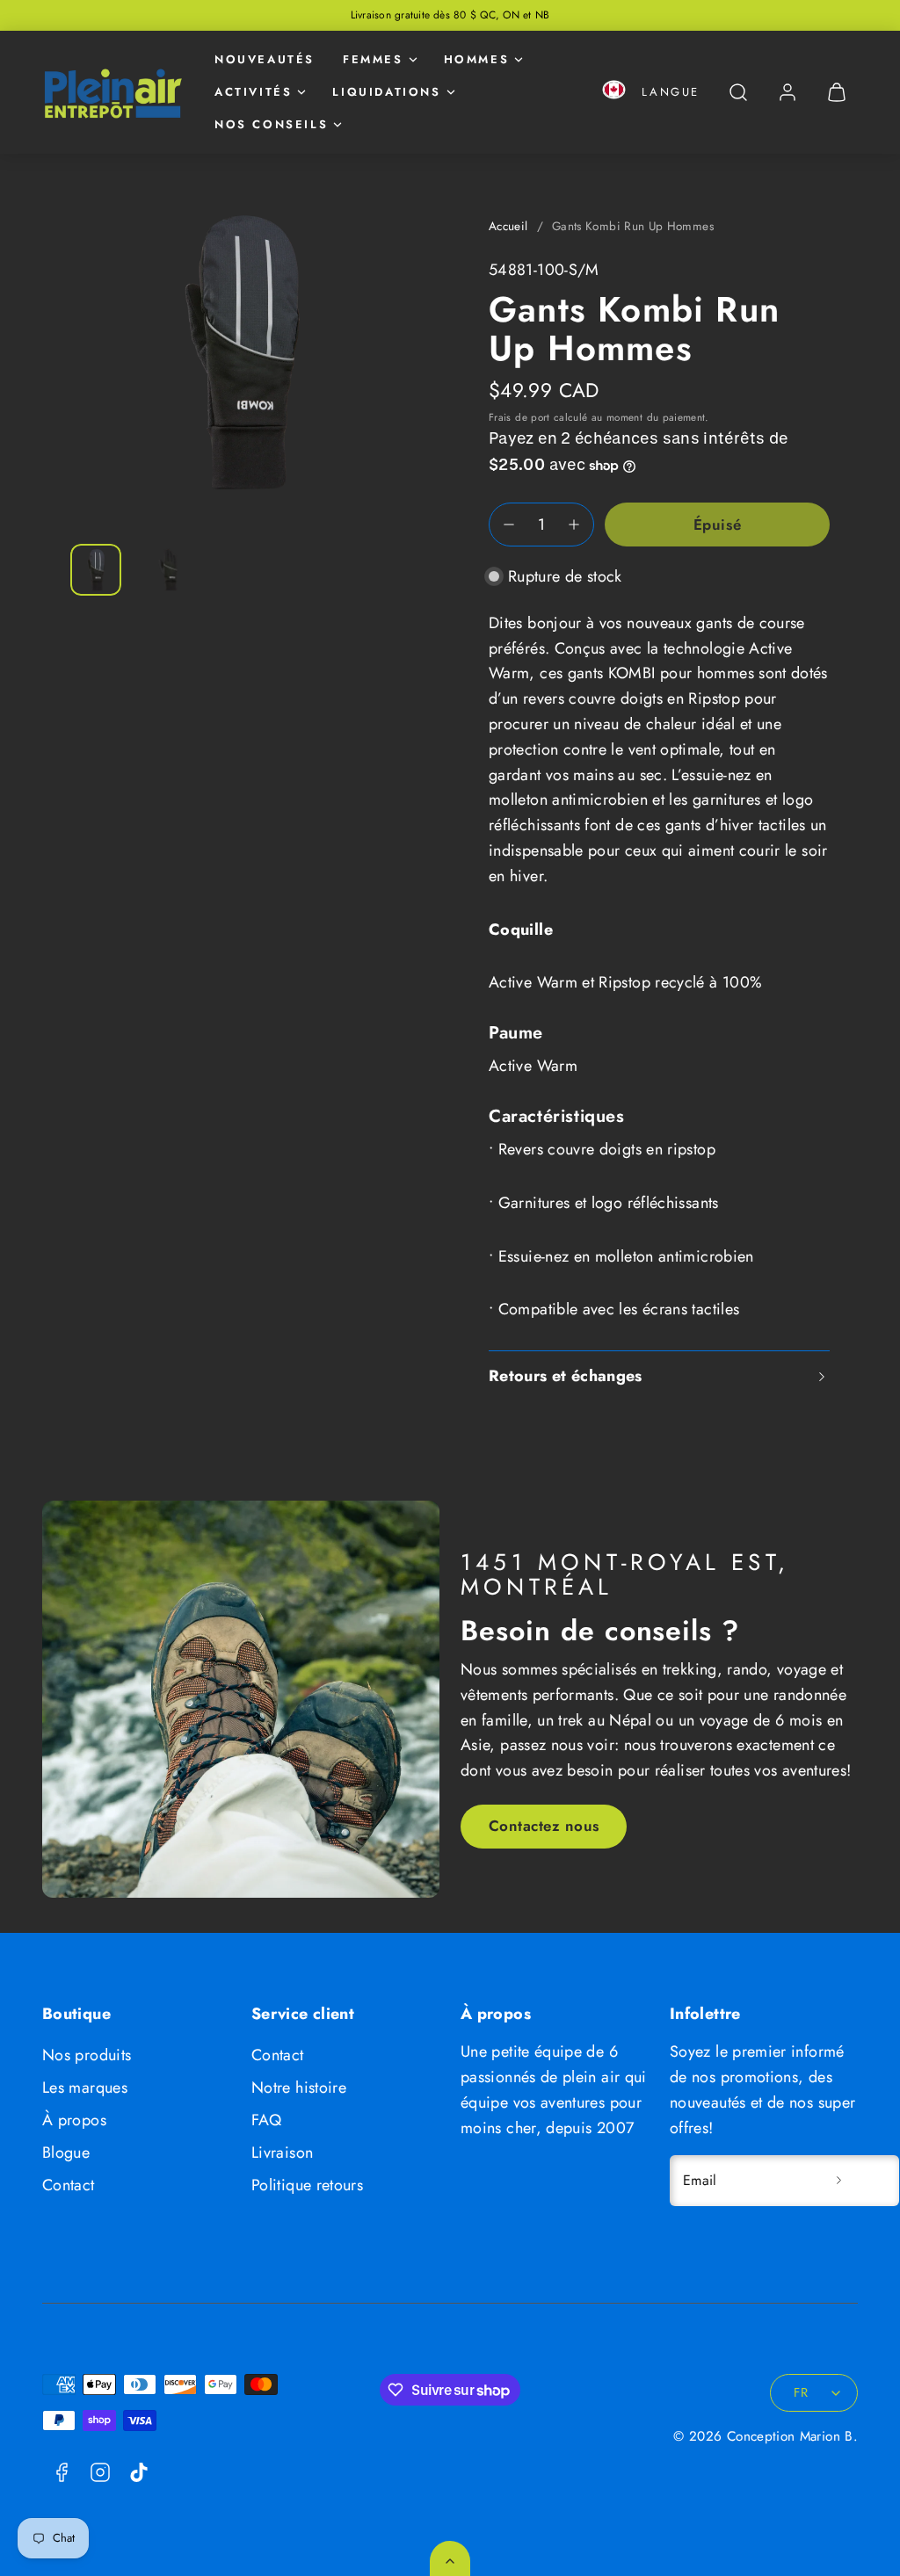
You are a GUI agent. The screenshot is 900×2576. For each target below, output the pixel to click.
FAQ (266, 2120)
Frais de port (519, 417)
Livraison (282, 2153)
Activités (253, 92)
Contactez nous (544, 1826)
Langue (671, 92)
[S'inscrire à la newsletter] (838, 2181)
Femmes (373, 59)
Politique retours (307, 2185)
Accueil (508, 226)
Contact (69, 2185)
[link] (787, 92)
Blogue (66, 2153)
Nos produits (87, 2055)
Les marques (85, 2088)
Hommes (477, 59)
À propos (74, 2120)
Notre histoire (299, 2088)
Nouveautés (265, 59)
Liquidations (386, 92)
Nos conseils (271, 124)
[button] (614, 93)
